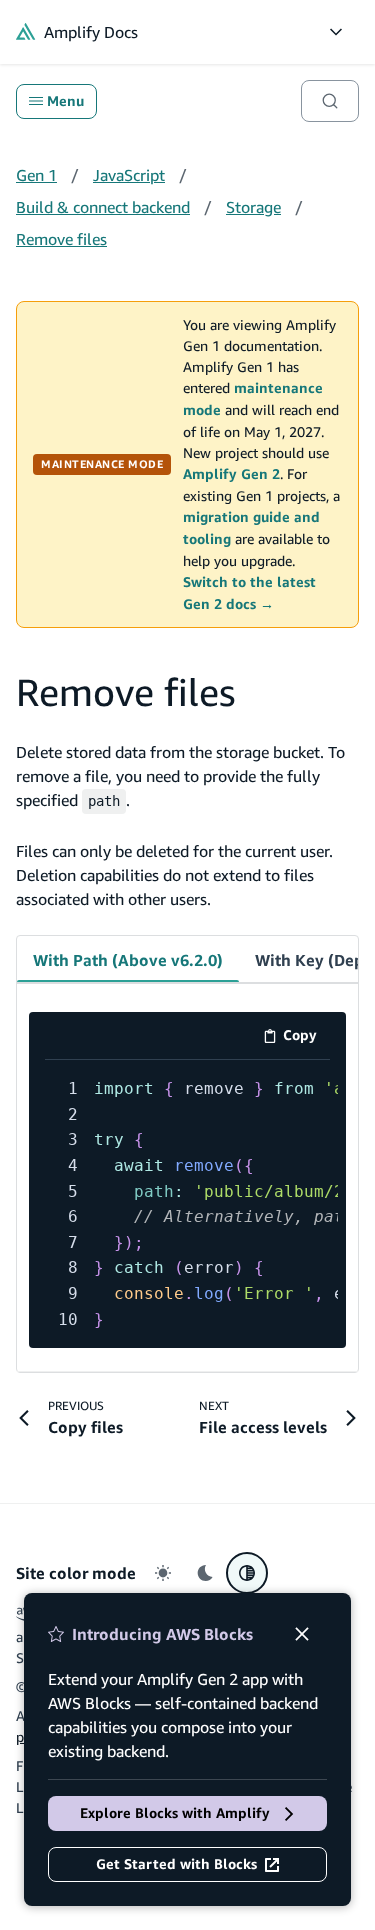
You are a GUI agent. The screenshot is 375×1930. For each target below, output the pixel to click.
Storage (253, 207)
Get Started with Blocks (176, 1864)
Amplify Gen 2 (231, 474)
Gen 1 (36, 175)
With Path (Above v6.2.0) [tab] (128, 960)
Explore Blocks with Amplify (175, 1813)
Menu (65, 101)
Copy (306, 1038)
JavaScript (129, 175)
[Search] (330, 101)
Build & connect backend (103, 207)
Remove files (61, 239)
